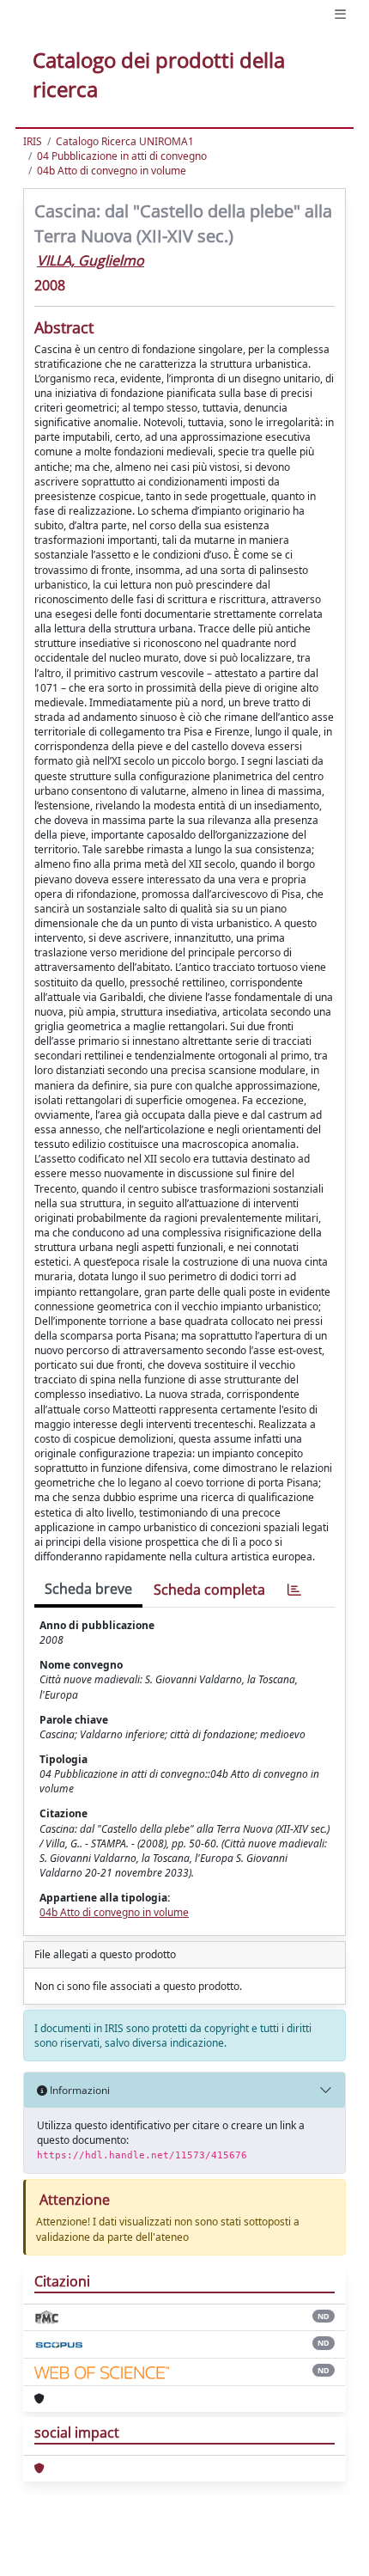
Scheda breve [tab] (88, 1589)
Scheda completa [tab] (209, 1590)
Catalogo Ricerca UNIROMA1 (125, 141)
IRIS (33, 141)
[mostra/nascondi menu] (340, 14)
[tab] (294, 1590)
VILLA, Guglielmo (91, 260)
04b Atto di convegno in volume (112, 171)
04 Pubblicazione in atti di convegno (122, 156)
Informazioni (79, 2090)
